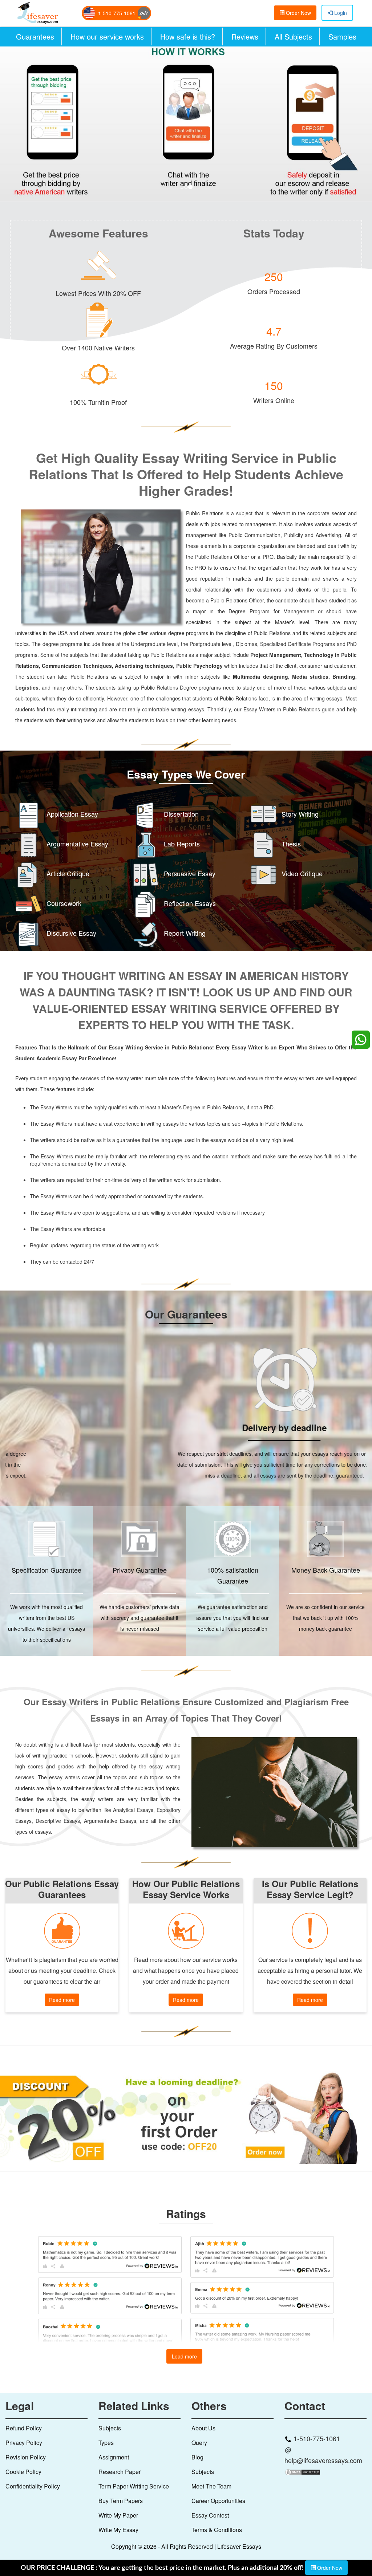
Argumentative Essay (77, 843)
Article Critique (68, 873)
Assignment (114, 2457)
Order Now (298, 13)
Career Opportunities (218, 2500)
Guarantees (35, 36)
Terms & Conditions (217, 2529)
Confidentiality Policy (33, 2486)
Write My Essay (118, 2529)
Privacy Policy (24, 2442)
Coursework (64, 903)
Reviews (245, 36)
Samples (342, 36)
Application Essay (72, 813)
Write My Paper (118, 2515)
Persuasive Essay (190, 873)
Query (199, 2442)
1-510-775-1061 (117, 13)
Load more (184, 2356)
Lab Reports (182, 843)
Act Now (47, 150)
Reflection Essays (190, 903)
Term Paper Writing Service (134, 2486)
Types (106, 2442)
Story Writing (300, 813)
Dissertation (181, 813)
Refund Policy (24, 2428)
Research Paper (120, 2471)
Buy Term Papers (121, 2500)
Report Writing (185, 933)
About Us (203, 2428)
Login (340, 13)
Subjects (110, 2428)
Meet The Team (211, 2486)
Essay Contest (210, 2515)
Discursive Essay (71, 933)
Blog (197, 2457)
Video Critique (302, 873)
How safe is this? (188, 36)
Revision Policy (26, 2457)
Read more (62, 2000)
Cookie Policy (23, 2471)
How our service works (107, 36)
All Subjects (293, 36)
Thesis (291, 843)
